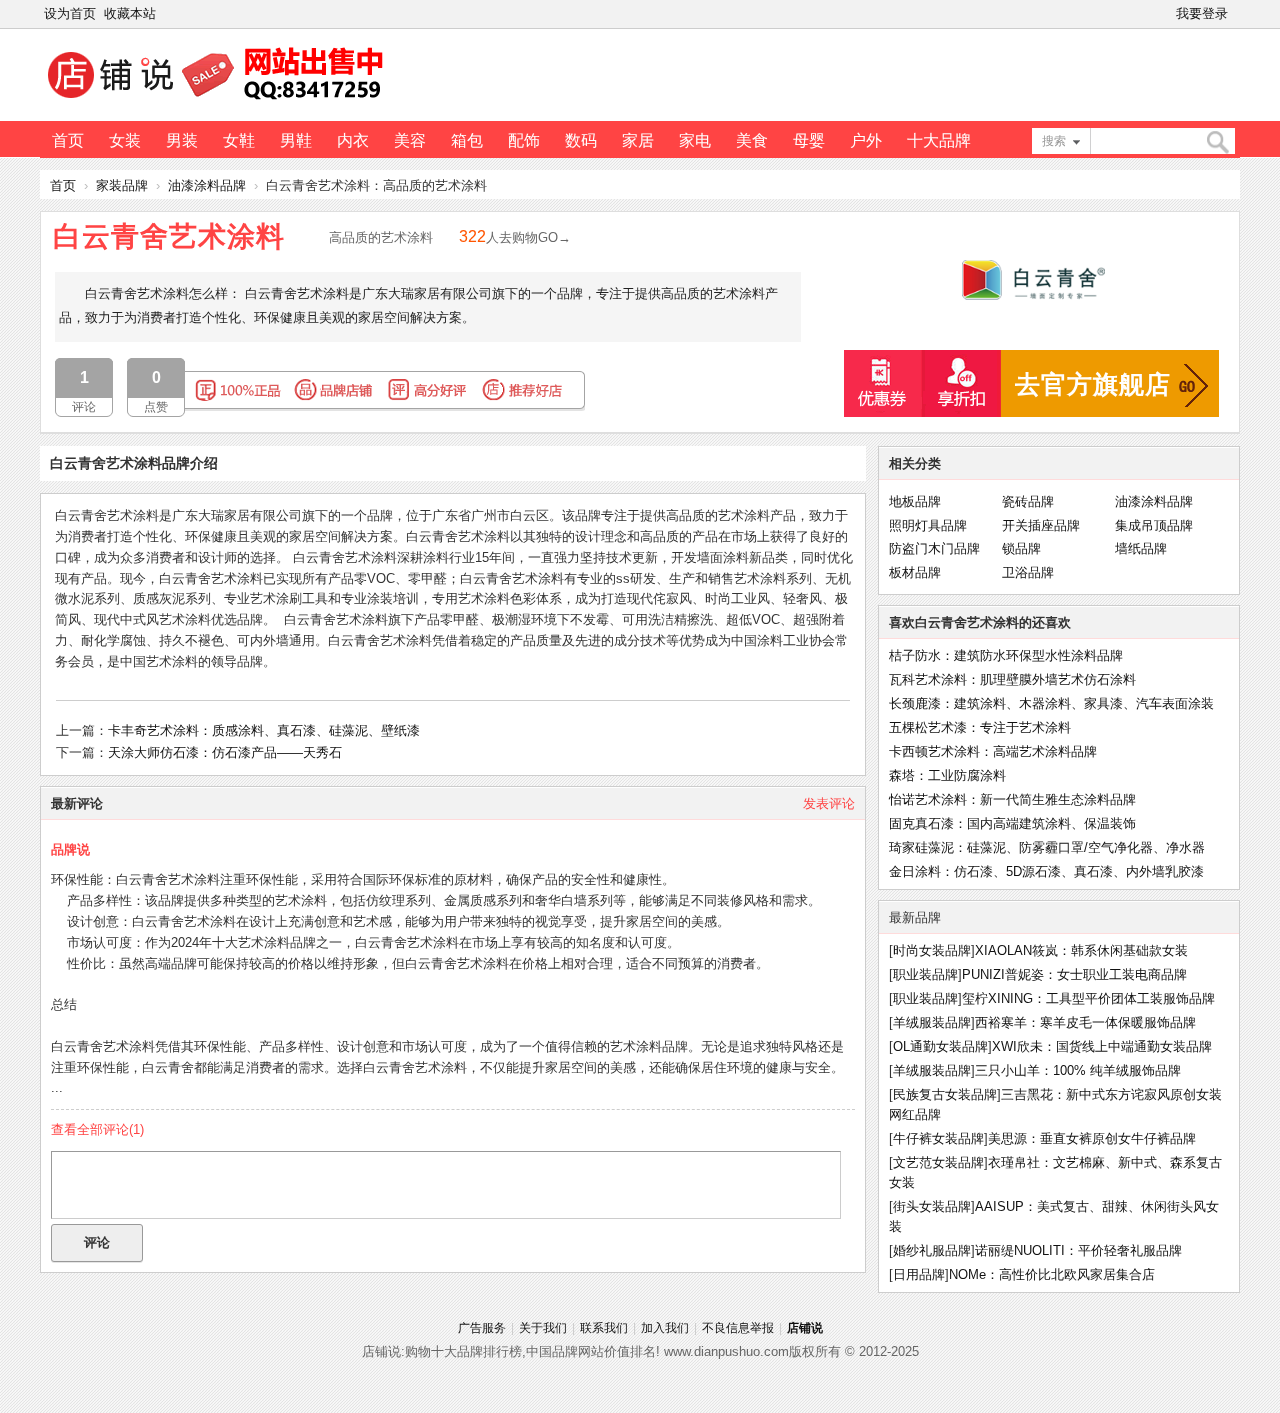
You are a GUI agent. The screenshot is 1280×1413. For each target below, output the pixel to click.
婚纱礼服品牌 (932, 1250)
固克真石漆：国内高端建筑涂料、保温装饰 (1012, 823)
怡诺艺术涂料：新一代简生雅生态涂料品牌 (1012, 799)
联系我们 (604, 1328)
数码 (581, 140)
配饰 (524, 140)
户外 (866, 140)
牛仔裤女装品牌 (938, 1138)
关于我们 (543, 1328)
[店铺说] (219, 101)
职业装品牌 (925, 974)
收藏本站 (130, 13)
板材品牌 (915, 572)
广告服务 (482, 1328)
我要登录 (1202, 13)
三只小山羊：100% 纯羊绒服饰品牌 (1078, 1070)
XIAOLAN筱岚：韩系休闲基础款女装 (1081, 950)
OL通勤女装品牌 (940, 1046)
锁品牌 (1021, 548)
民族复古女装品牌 (945, 1094)
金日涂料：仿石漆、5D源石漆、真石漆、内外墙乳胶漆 (1046, 871)
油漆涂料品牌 (207, 185)
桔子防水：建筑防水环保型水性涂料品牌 (1006, 655)
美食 (752, 140)
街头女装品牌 (932, 1206)
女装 (125, 140)
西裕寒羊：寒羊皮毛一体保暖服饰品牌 (1085, 1022)
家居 (638, 140)
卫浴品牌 (1028, 572)
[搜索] (1217, 142)
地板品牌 (915, 501)
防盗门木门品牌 (934, 548)
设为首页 (70, 13)
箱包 (467, 140)
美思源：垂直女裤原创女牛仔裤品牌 (1092, 1138)
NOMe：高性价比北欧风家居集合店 (1052, 1274)
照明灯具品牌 (928, 525)
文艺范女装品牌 (938, 1162)
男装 (182, 140)
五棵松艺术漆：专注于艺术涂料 (980, 727)
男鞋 (296, 140)
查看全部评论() (97, 1129)
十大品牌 (939, 140)
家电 (695, 140)
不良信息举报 (738, 1328)
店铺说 (805, 1328)
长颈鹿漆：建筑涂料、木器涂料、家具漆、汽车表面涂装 (1051, 703)
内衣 (353, 140)
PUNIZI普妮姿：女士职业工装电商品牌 (1074, 974)
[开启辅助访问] (1236, 14)
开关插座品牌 (1041, 525)
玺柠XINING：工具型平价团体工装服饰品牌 (1088, 998)
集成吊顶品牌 (1154, 525)
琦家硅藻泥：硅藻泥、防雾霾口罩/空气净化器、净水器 (1047, 847)
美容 (410, 140)
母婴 (809, 140)
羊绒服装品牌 (932, 1022)
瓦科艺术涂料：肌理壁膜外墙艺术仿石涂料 (1012, 679)
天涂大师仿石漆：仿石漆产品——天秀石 (225, 752)
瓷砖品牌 (1028, 501)
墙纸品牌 (1141, 548)
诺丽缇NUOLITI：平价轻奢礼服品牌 (1078, 1250)
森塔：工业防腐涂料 (947, 775)
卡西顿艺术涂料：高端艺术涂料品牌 (993, 751)
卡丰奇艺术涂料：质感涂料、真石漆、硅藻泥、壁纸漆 (264, 730)
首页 (68, 140)
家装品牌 (122, 185)
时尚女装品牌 (932, 950)
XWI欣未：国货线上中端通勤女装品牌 (1102, 1046)
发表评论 (829, 803)
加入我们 (665, 1328)
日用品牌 (919, 1274)
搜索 (1054, 141)
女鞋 (239, 140)
